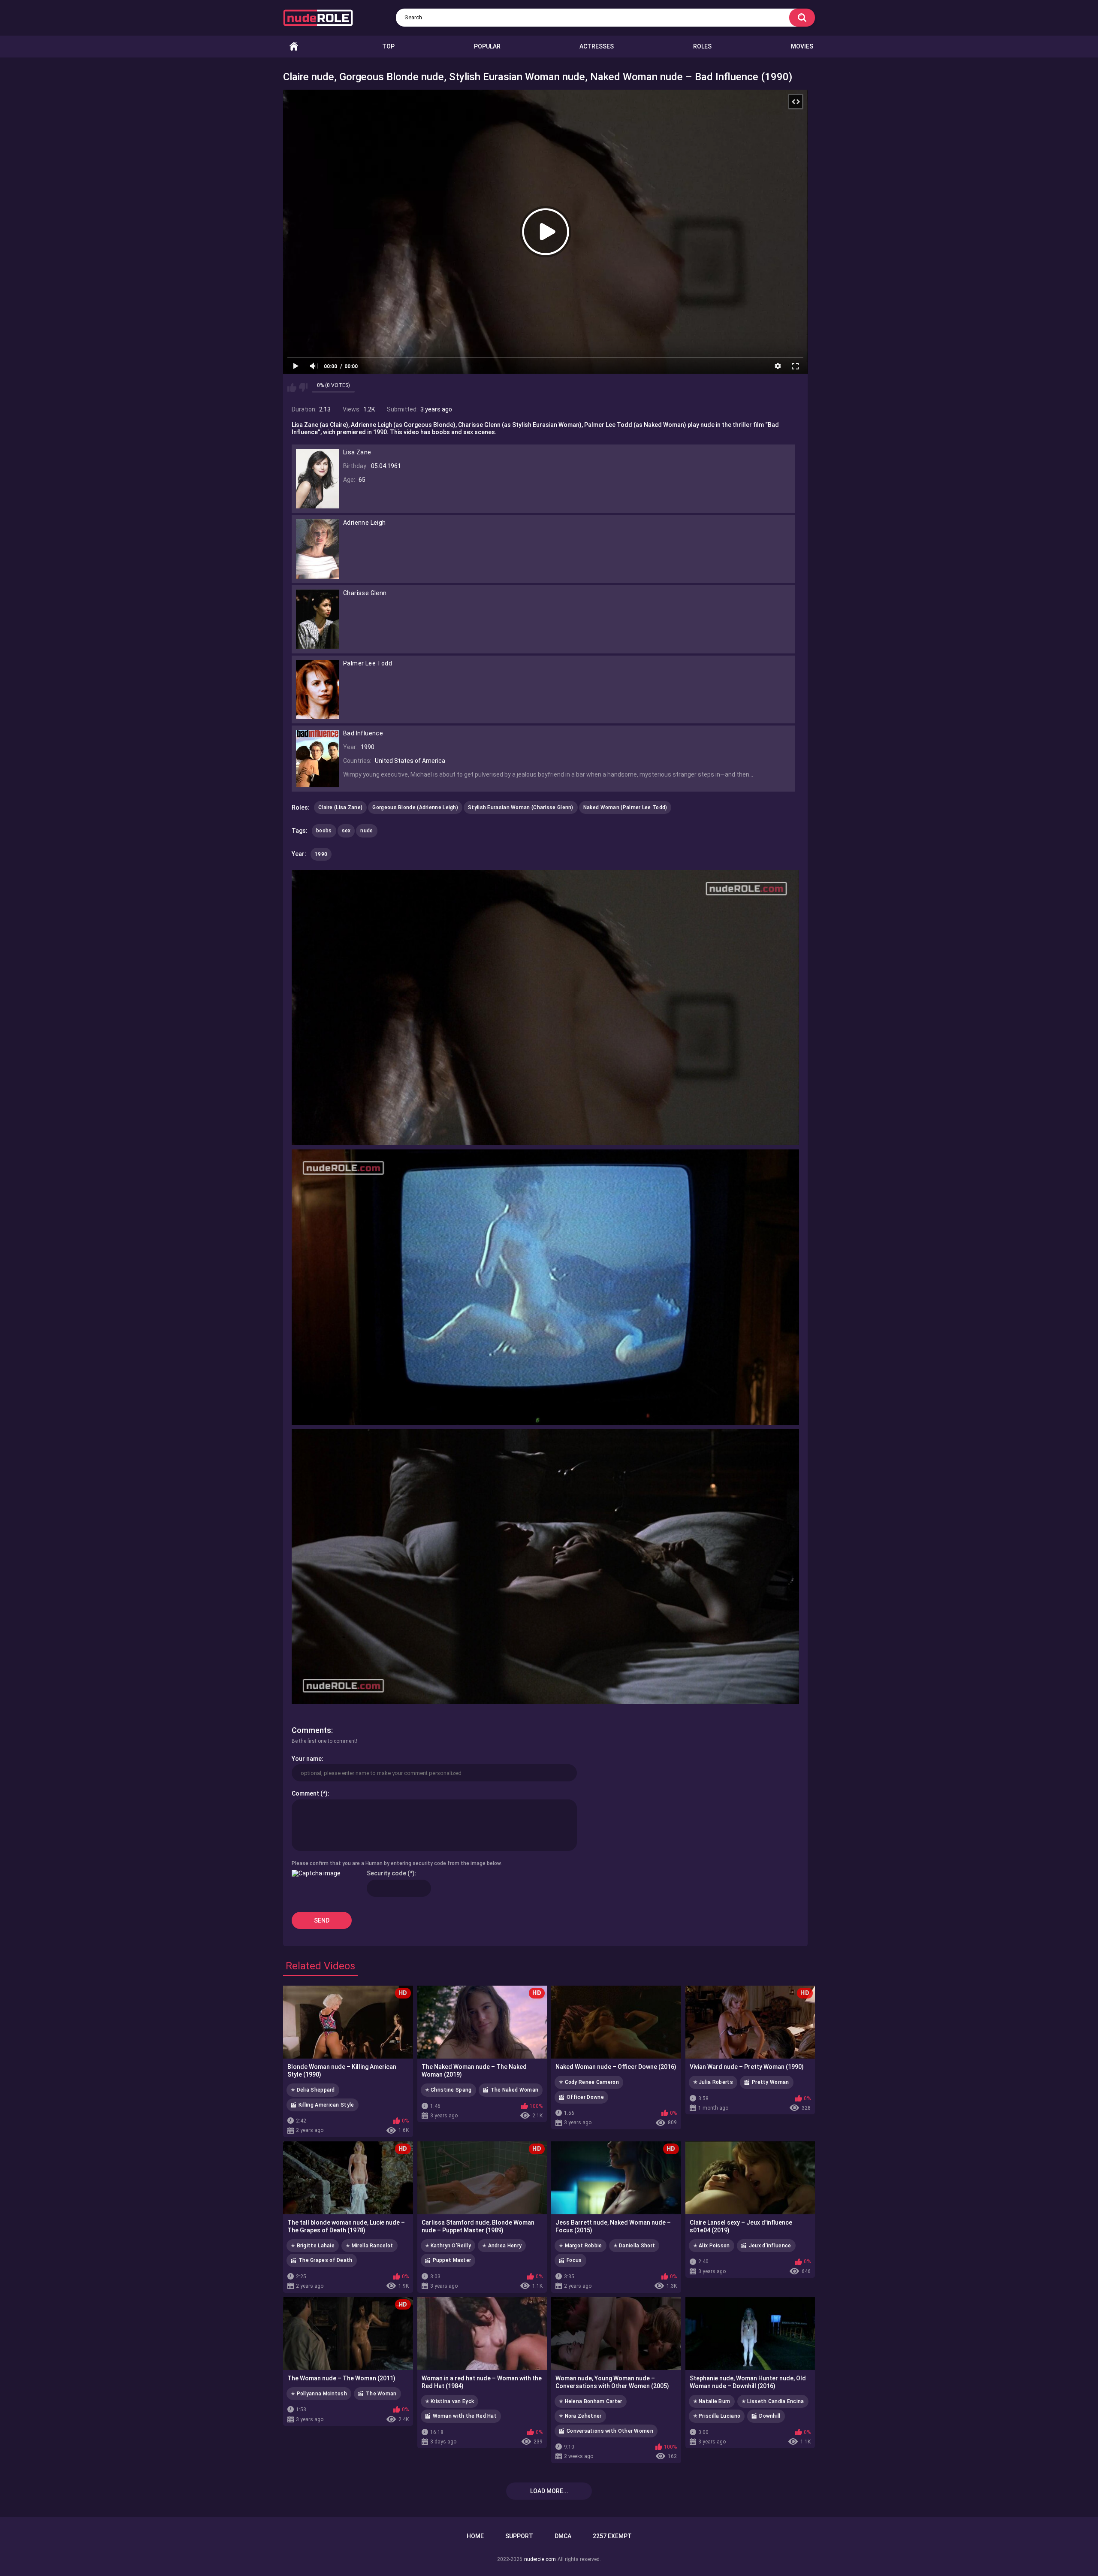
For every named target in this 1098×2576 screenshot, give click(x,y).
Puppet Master (452, 2260)
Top (388, 46)
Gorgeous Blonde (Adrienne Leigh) (415, 807)
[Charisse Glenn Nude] (317, 645)
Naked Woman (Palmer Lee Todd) (625, 807)
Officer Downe (585, 2097)
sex (346, 831)
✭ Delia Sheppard (313, 2090)
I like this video (292, 387)
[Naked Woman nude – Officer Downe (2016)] (616, 2022)
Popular (487, 46)
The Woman (381, 2394)
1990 (321, 854)
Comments (311, 1730)
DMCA (563, 2536)
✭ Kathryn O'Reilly (448, 2246)
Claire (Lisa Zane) (340, 807)
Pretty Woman (771, 2082)
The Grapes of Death (326, 2260)
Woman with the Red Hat (465, 2416)
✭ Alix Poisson (712, 2246)
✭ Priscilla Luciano (717, 2416)
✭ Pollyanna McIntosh (319, 2394)
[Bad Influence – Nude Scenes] (317, 783)
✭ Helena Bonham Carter (591, 2401)
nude (367, 831)
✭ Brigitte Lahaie (313, 2246)
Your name (307, 1759)
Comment (305, 1793)
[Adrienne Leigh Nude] (317, 575)
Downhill (770, 2416)
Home (294, 47)
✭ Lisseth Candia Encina (773, 2401)
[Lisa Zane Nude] (317, 505)
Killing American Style (326, 2105)
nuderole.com (540, 2559)
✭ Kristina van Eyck (450, 2401)
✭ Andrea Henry (502, 2246)
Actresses (597, 46)
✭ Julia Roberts (713, 2082)
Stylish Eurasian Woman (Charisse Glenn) (521, 807)
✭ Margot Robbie (581, 2246)
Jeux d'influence (770, 2246)
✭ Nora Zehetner (580, 2416)
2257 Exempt (612, 2536)
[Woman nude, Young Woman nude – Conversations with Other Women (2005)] (616, 2334)
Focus (574, 2260)
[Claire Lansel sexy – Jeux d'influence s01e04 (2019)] (750, 2178)
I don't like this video (303, 387)
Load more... (549, 2491)
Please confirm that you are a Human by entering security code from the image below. (397, 1863)
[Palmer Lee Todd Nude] (317, 716)
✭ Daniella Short (634, 2246)
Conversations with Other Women (610, 2431)
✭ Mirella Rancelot (369, 2246)
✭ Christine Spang (448, 2090)
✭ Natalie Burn (712, 2401)
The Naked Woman (515, 2090)
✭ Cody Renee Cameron (589, 2082)
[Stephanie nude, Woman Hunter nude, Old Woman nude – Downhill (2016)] (750, 2334)
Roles (702, 46)
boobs (324, 831)
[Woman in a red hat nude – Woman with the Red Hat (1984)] (482, 2334)
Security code (386, 1873)
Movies (802, 46)
